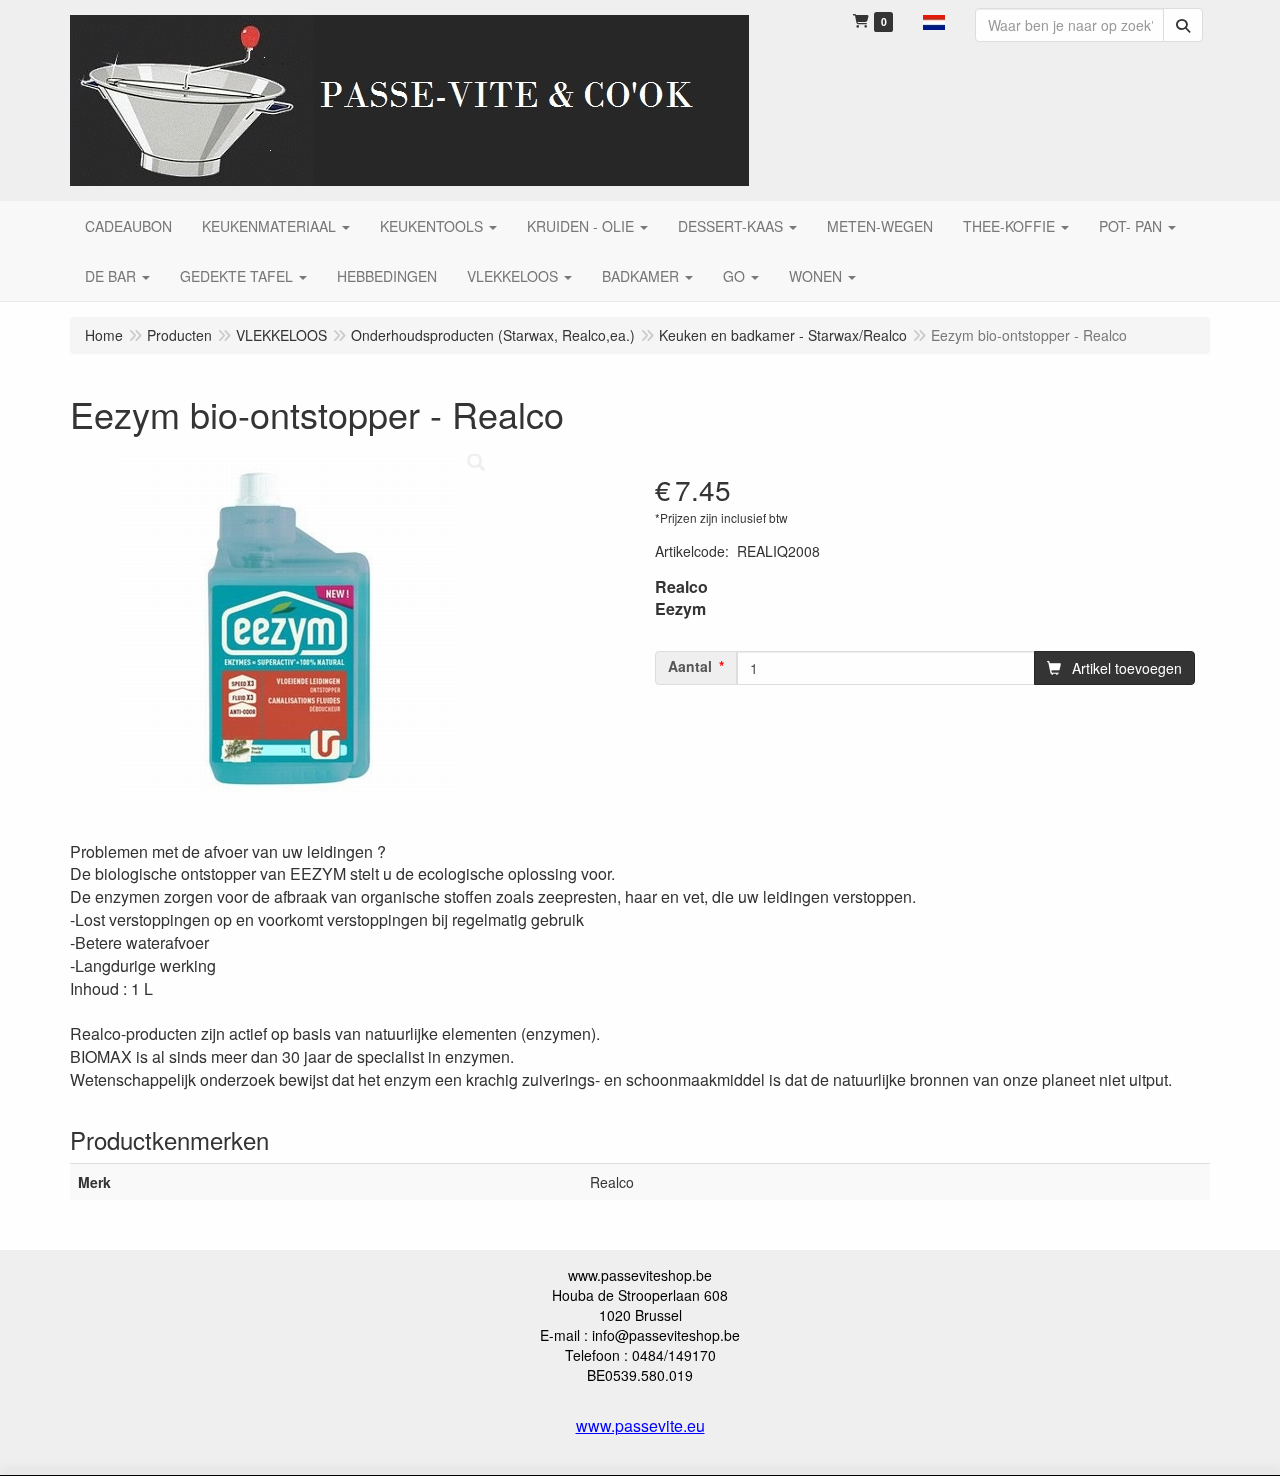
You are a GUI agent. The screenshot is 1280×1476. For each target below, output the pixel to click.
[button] (934, 20)
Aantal (690, 666)
